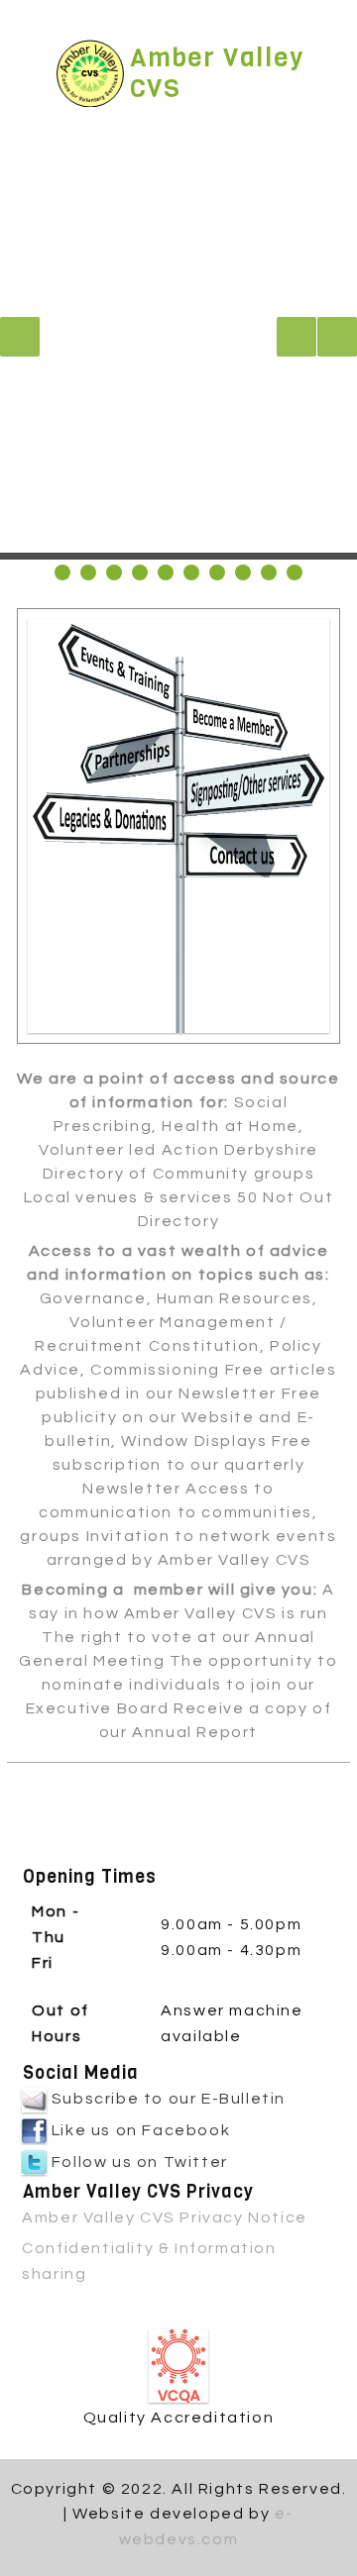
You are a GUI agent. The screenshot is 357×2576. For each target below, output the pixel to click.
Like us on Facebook (138, 2130)
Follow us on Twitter (137, 2162)
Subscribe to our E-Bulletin (166, 2099)
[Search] (317, 23)
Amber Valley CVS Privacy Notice (165, 2217)
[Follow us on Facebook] (162, 18)
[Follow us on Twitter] (185, 18)
